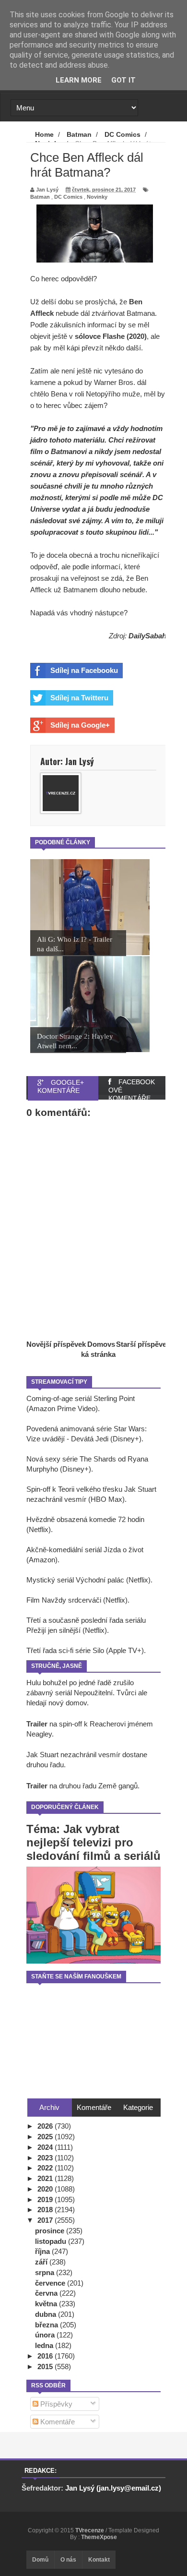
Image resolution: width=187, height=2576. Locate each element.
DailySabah (147, 636)
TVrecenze (90, 2530)
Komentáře (57, 2422)
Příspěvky (55, 2404)
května (47, 2304)
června (47, 2293)
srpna (46, 2272)
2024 (46, 2147)
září (42, 2262)
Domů (40, 2560)
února (46, 2335)
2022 (46, 2168)
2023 (46, 2158)
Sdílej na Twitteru (79, 698)
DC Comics (68, 197)
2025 (46, 2137)
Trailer (37, 1724)
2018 (46, 2210)
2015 (46, 2366)
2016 (46, 2356)
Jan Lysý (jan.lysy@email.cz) (113, 2488)
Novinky (97, 197)
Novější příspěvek (56, 1344)
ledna (45, 2345)
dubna (47, 2314)
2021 (46, 2178)
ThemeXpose (99, 2537)
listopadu (52, 2241)
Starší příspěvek (143, 1344)
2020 (46, 2189)
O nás (68, 2560)
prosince (51, 2231)
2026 (46, 2126)
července (51, 2283)
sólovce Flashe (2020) (111, 336)
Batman (40, 197)
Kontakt (99, 2560)
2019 (46, 2199)
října (43, 2251)
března (47, 2325)
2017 (46, 2220)
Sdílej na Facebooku (84, 670)
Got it (123, 80)
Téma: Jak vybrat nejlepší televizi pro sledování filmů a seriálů (93, 1842)
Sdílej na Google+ (80, 725)
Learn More (79, 80)
